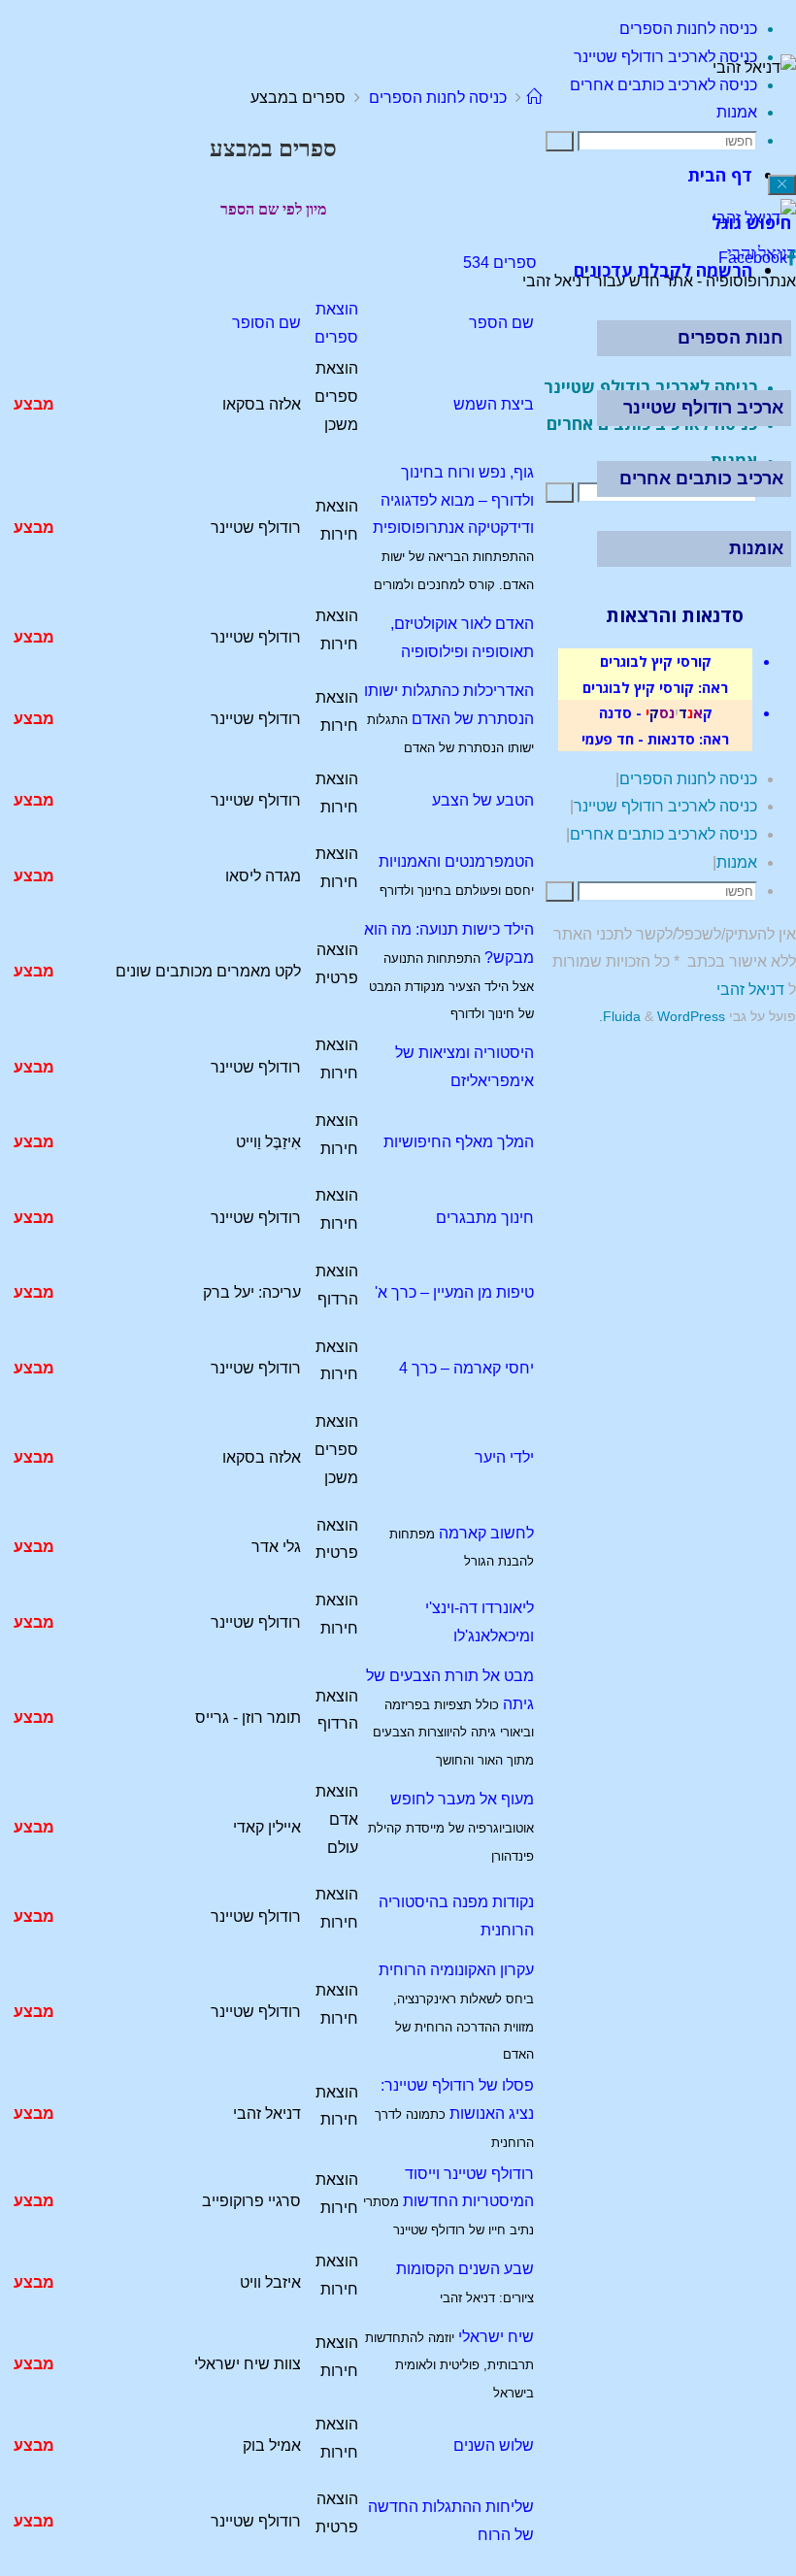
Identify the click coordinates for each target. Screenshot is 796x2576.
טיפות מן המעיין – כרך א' (454, 1292)
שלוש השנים (494, 2445)
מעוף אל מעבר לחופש (462, 1799)
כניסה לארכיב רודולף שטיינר (665, 806)
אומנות (756, 548)
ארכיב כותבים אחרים (701, 479)
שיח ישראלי (496, 2337)
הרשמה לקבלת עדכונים (663, 270)
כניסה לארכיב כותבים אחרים (663, 834)
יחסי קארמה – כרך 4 (466, 1368)
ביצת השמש (494, 404)
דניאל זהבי (750, 990)
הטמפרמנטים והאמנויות (456, 861)
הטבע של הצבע (483, 800)
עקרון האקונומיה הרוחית (456, 1970)
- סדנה (620, 712)
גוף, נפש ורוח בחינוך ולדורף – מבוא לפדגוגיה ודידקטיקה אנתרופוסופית (453, 500)
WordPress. (662, 1016)
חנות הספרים (730, 338)
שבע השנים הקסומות (465, 2269)
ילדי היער (504, 1457)
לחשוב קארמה (486, 1533)
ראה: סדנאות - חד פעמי (655, 739)
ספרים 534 (500, 263)
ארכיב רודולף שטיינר (703, 408)
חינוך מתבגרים (485, 1218)
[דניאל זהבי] (754, 218)
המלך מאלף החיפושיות (459, 1142)
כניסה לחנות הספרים (438, 98)
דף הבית (720, 175)
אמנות (737, 862)
